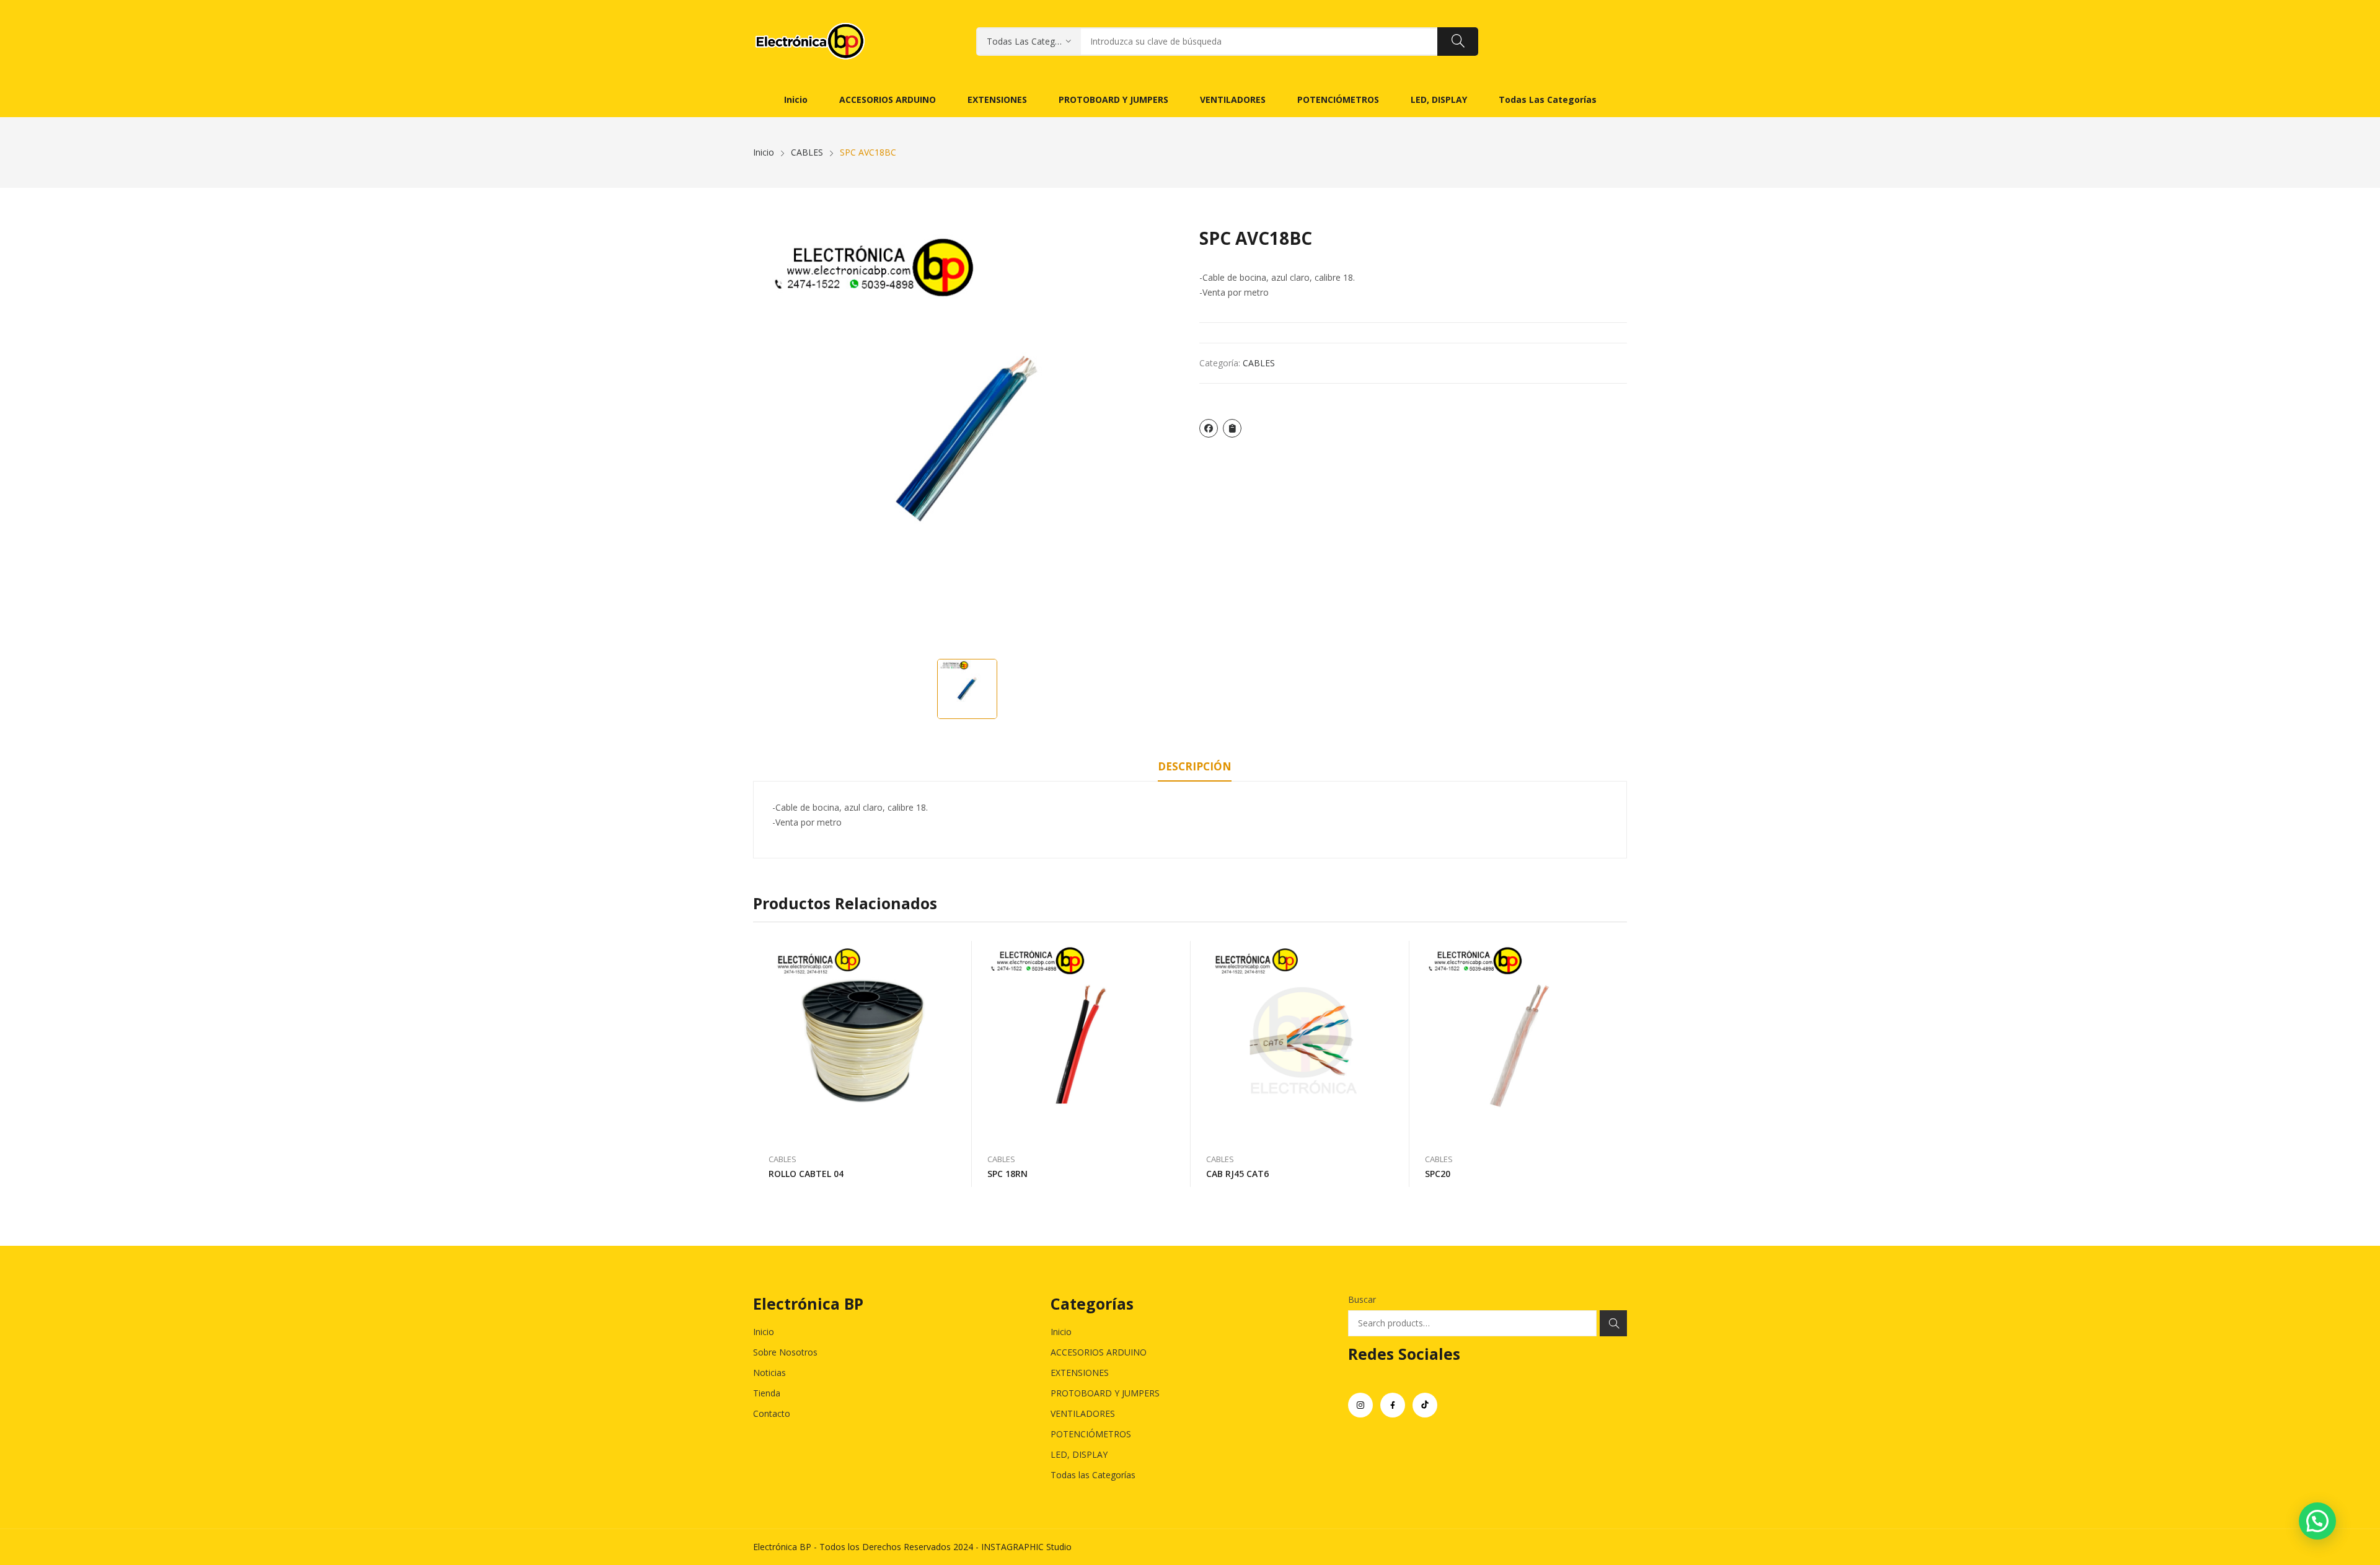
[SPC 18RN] (1081, 1041)
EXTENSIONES (1080, 1373)
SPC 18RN (1007, 1174)
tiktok (1425, 1405)
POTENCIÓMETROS (1091, 1434)
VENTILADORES (1083, 1413)
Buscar (1362, 1299)
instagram (1360, 1405)
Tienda (767, 1393)
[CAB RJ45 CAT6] (1300, 1041)
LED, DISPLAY (1079, 1454)
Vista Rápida (956, 953)
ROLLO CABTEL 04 (806, 1174)
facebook (1393, 1405)
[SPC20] (1519, 1041)
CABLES (1259, 363)
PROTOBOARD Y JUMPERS (1105, 1393)
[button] (2317, 1521)
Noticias (769, 1373)
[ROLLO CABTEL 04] (862, 1041)
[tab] (1195, 769)
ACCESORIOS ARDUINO (1099, 1352)
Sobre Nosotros (785, 1352)
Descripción (1195, 766)
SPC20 (1438, 1174)
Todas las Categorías (1093, 1475)
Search (1613, 1323)
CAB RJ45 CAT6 (1237, 1174)
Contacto (772, 1413)
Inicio (764, 1332)
